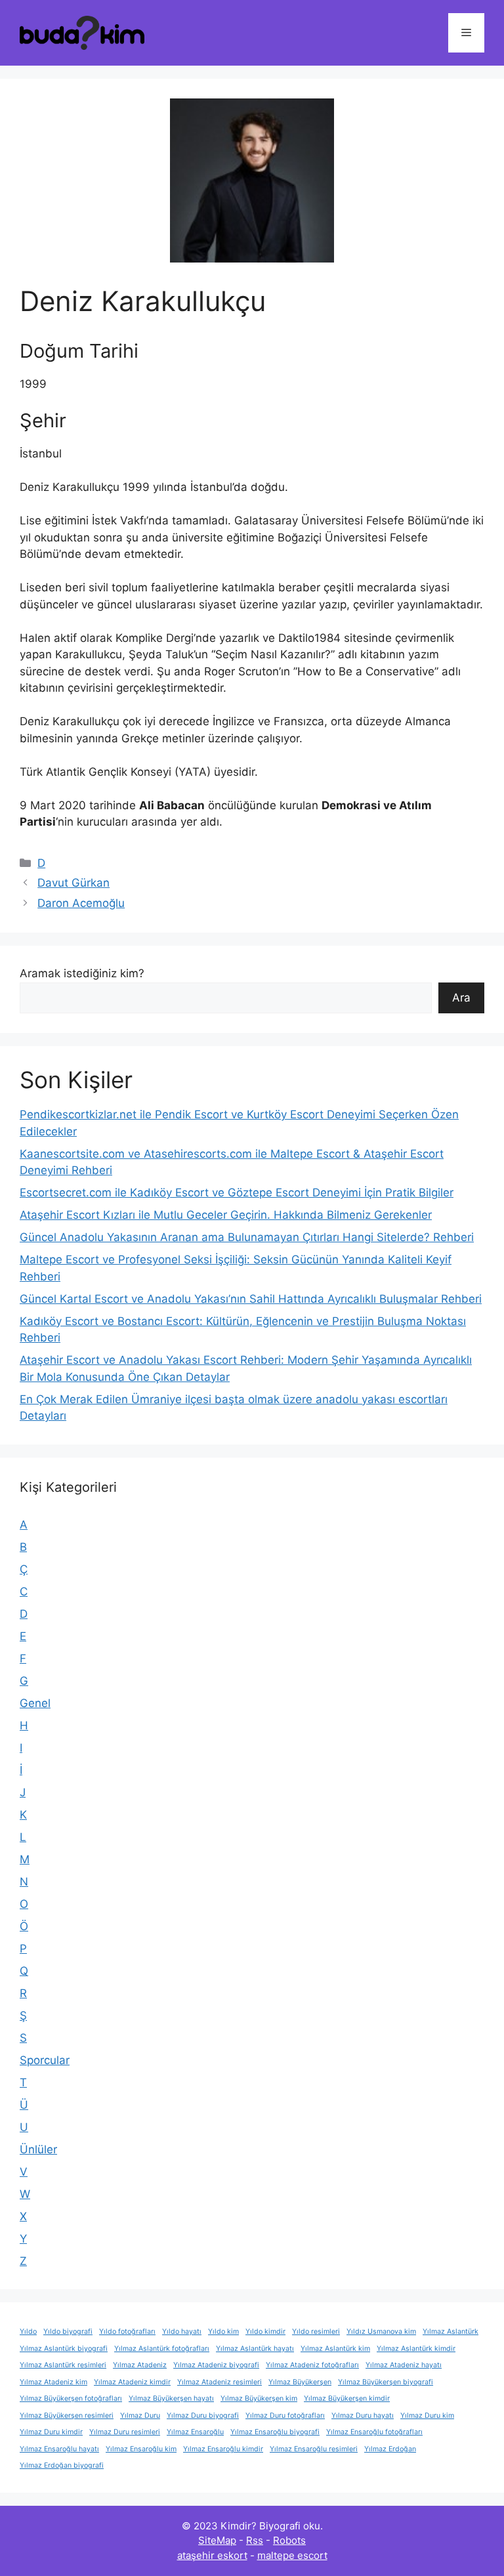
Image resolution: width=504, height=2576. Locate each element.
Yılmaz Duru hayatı (363, 2416)
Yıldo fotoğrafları (127, 2332)
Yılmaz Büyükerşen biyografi (386, 2382)
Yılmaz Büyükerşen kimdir (347, 2398)
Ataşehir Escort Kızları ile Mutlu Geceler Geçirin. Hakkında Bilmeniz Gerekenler (226, 1215)
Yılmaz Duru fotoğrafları (285, 2416)
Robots (289, 2540)
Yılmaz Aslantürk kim (335, 2349)
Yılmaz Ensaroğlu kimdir (223, 2449)
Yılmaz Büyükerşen (300, 2382)
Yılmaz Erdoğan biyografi (62, 2465)
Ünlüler (38, 2149)
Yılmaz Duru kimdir (51, 2432)
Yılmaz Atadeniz (140, 2365)
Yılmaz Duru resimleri (125, 2432)
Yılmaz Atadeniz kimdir (132, 2382)
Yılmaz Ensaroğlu (195, 2432)
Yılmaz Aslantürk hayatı (255, 2349)
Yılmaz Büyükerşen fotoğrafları (71, 2398)
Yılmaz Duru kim (427, 2416)
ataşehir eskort (212, 2555)
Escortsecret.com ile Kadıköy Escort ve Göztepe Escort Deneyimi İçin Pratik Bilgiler (237, 1193)
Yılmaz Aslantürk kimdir (416, 2349)
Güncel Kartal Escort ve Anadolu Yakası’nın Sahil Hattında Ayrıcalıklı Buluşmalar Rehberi (251, 1299)
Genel (35, 1703)
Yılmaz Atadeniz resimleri (220, 2382)
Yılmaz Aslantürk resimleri (63, 2365)
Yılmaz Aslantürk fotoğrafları (162, 2349)
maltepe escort (292, 2555)
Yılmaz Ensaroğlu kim (141, 2449)
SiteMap (217, 2540)
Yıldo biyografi (68, 2332)
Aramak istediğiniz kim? (82, 973)
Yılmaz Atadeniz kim (53, 2382)
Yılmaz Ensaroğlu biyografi (275, 2432)
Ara (461, 998)
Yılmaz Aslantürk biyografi (64, 2349)
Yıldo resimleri (316, 2332)
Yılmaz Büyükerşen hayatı (171, 2398)
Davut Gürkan (73, 883)
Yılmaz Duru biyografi (203, 2416)
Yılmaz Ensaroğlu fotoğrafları (374, 2432)
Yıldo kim (223, 2332)
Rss (255, 2540)
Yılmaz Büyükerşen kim (259, 2398)
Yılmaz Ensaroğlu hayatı (59, 2449)
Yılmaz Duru (140, 2416)
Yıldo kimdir (265, 2332)
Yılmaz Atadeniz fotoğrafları (312, 2365)
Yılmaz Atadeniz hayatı (404, 2365)
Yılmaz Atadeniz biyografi (216, 2365)
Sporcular (45, 2060)
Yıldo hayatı (182, 2332)
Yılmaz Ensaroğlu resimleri (314, 2449)
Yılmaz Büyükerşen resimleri (67, 2416)
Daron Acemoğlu (81, 903)
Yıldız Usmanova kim (381, 2332)
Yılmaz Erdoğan (390, 2449)
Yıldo (28, 2332)
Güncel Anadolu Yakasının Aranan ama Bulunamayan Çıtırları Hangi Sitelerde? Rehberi (247, 1237)
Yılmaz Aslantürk (451, 2332)
